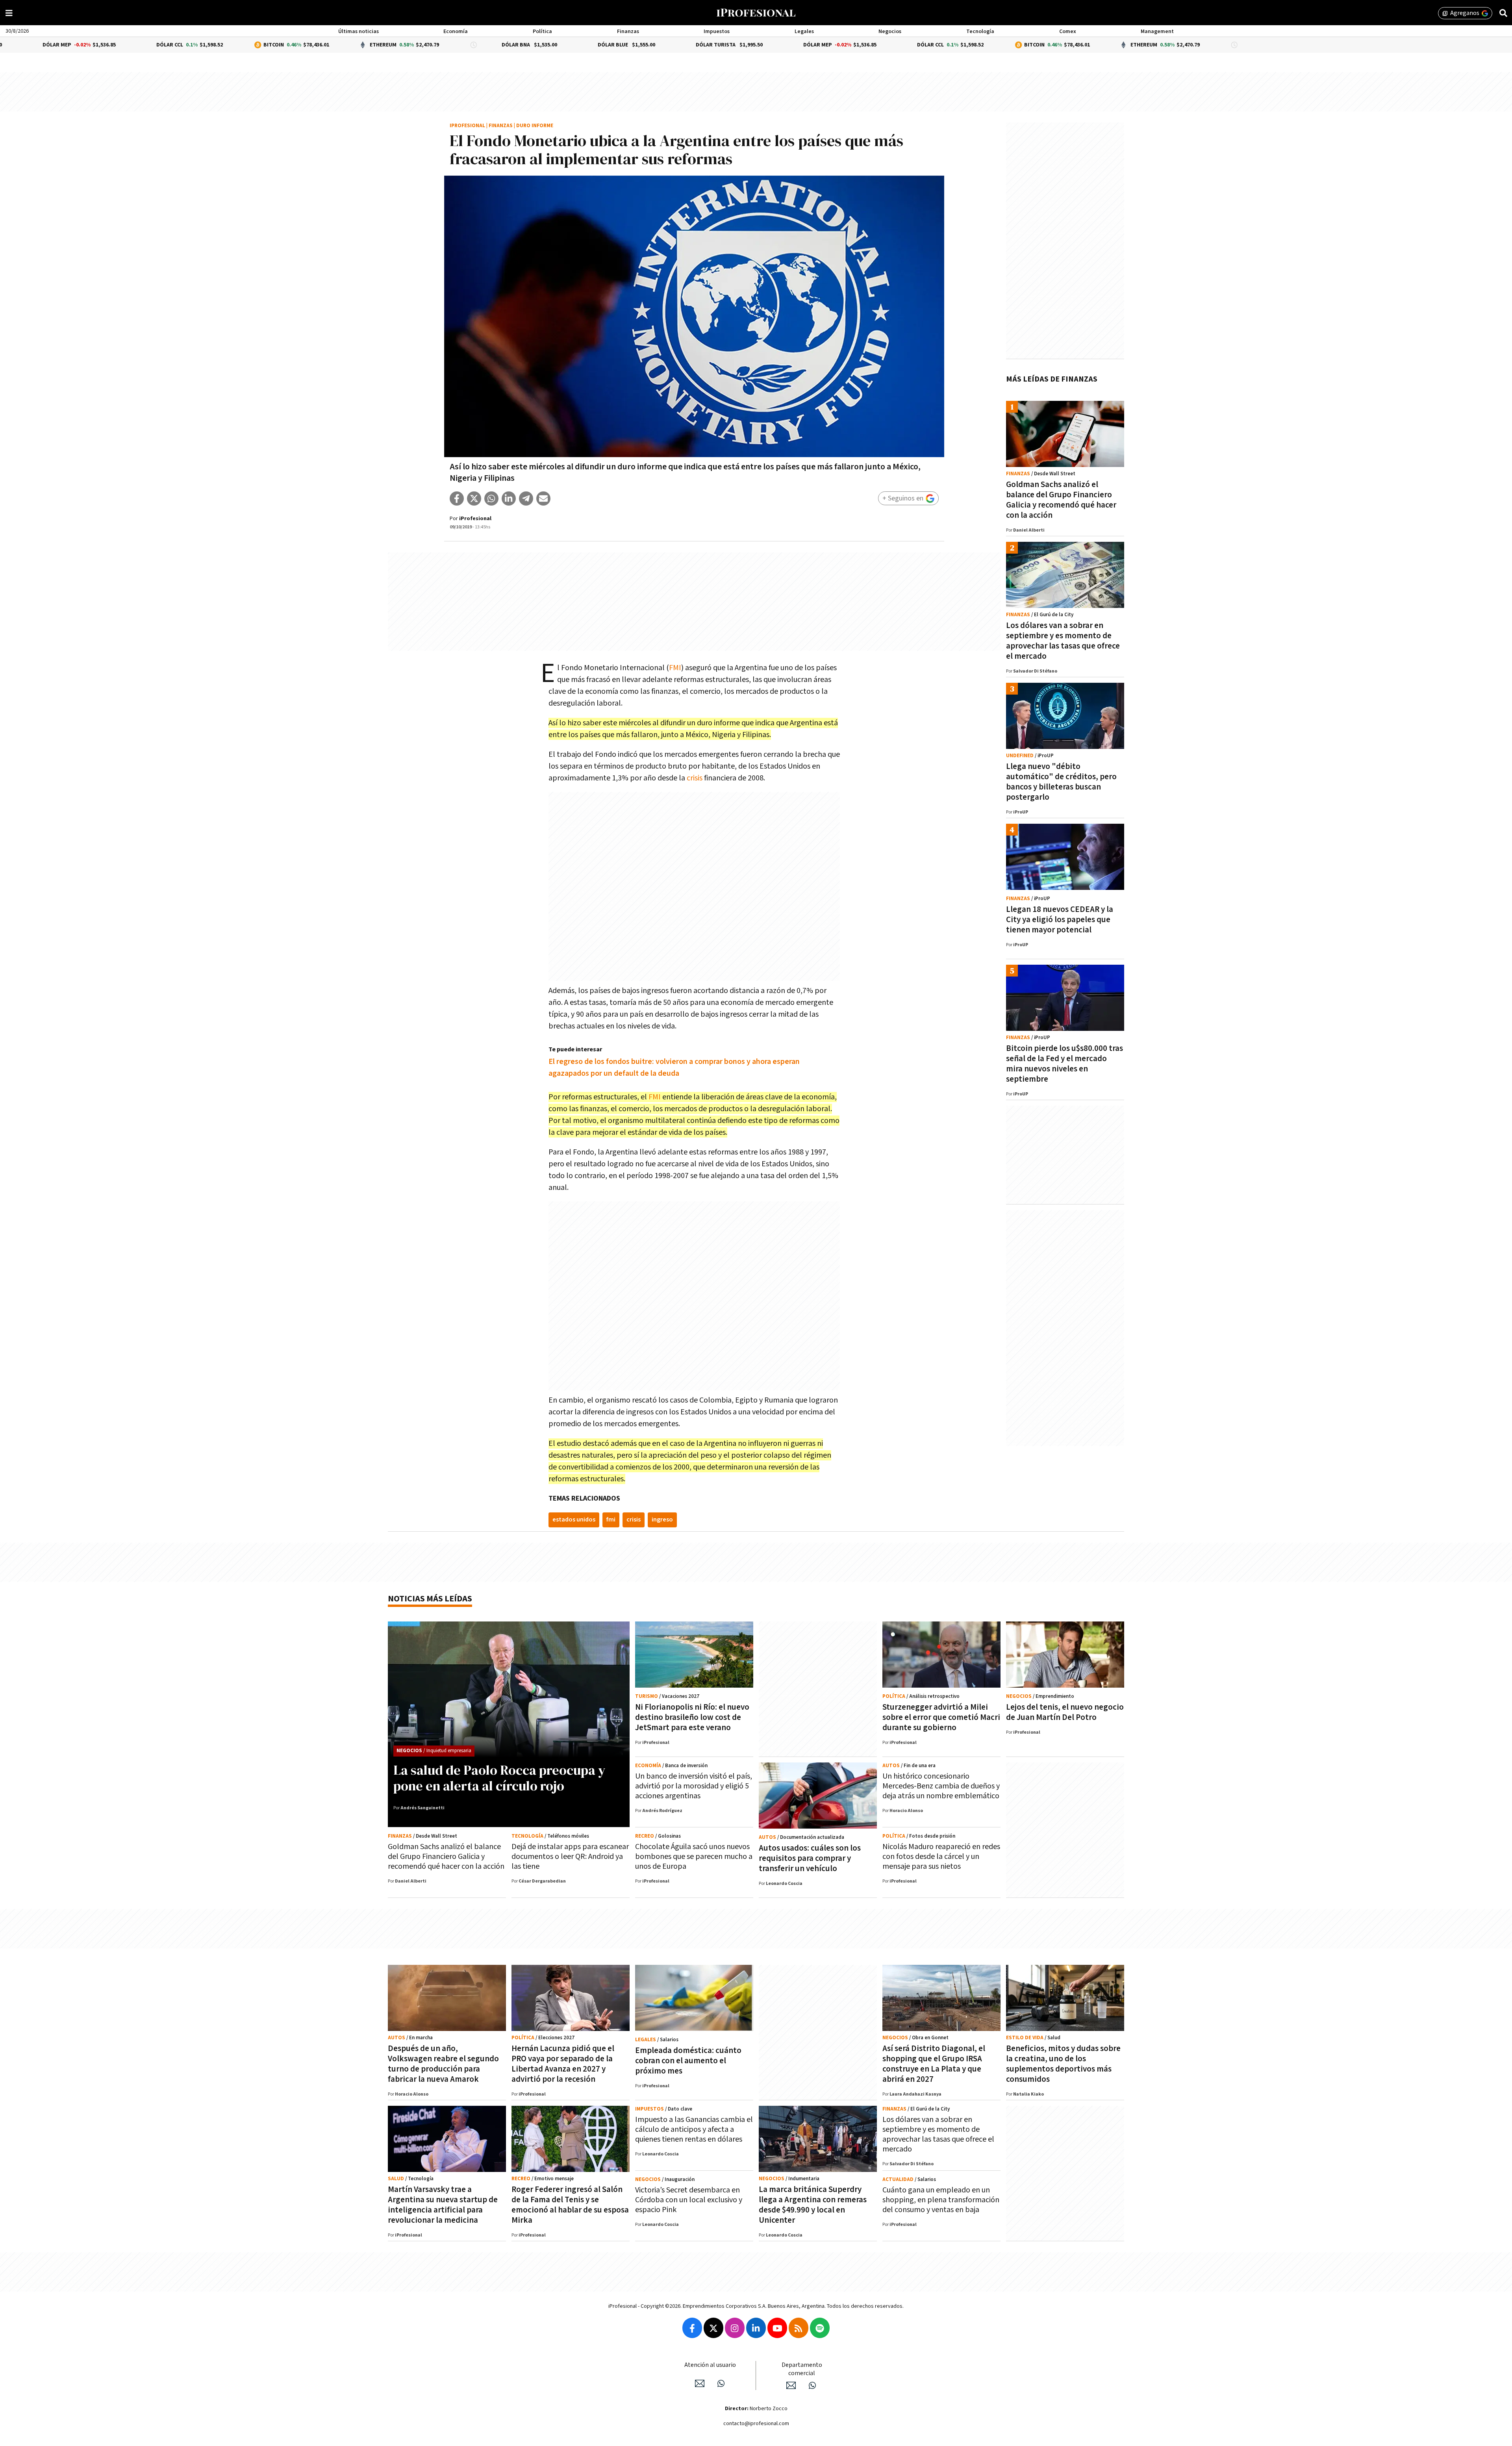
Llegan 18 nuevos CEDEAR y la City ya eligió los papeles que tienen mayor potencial (1060, 920)
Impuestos (717, 32)
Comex (1068, 32)
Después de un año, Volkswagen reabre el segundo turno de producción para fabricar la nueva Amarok (443, 2064)
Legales (804, 32)
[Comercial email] (791, 2385)
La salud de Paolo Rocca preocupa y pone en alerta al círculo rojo (499, 1778)
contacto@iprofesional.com (756, 2424)
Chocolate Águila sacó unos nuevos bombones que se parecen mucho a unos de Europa (694, 1857)
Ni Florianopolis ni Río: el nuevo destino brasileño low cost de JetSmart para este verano (692, 1717)
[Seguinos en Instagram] (735, 2328)
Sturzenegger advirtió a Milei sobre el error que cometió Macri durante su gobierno (941, 1717)
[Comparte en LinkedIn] (509, 498)
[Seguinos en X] (713, 2328)
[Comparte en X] (474, 498)
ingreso (662, 1520)
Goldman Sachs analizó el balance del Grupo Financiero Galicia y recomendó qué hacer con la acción (1061, 500)
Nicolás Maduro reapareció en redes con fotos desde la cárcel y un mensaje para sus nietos (941, 1857)
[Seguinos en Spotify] (820, 2328)
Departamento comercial (802, 2369)
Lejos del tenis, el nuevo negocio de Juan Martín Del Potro (1065, 1712)
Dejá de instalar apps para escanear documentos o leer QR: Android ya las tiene (570, 1857)
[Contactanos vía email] (700, 2383)
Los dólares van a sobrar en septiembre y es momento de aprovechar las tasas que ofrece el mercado (1063, 641)
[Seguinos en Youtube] (777, 2328)
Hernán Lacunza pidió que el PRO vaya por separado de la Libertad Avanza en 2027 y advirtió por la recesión (563, 2064)
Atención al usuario (710, 2365)
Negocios (890, 32)
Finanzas (628, 32)
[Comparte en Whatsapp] (491, 498)
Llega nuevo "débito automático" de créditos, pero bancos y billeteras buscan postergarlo (1061, 782)
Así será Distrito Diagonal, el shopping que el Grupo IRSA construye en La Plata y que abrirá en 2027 (934, 2064)
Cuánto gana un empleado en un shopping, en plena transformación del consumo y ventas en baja (941, 2200)
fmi (611, 1520)
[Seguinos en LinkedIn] (756, 2328)
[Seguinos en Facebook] (692, 2328)
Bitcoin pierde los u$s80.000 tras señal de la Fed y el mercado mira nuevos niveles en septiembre (1065, 1064)
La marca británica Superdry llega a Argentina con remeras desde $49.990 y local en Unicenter (813, 2205)
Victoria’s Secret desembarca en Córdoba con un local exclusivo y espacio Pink (689, 2200)
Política (542, 32)
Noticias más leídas (430, 1599)
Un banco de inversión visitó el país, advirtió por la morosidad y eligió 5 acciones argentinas (694, 1786)
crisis (695, 778)
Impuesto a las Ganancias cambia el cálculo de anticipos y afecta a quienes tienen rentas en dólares (694, 2129)
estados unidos (574, 1520)
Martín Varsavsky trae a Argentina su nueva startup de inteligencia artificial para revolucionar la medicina (443, 2205)
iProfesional (467, 126)
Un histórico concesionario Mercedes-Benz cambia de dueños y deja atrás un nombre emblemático (941, 1786)
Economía (456, 32)
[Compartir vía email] (543, 498)
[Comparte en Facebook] (457, 498)
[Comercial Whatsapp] (812, 2385)
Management (1157, 32)
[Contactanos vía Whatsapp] (721, 2383)
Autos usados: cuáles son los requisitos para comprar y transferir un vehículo (810, 1858)
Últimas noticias (359, 32)
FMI (675, 668)
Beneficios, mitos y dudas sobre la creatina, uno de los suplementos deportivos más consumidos (1063, 2064)
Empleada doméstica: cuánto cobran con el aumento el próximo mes (688, 2061)
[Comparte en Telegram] (526, 498)
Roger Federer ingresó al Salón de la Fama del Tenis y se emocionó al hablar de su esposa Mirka (570, 2205)
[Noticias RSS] (799, 2328)
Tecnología (980, 32)
